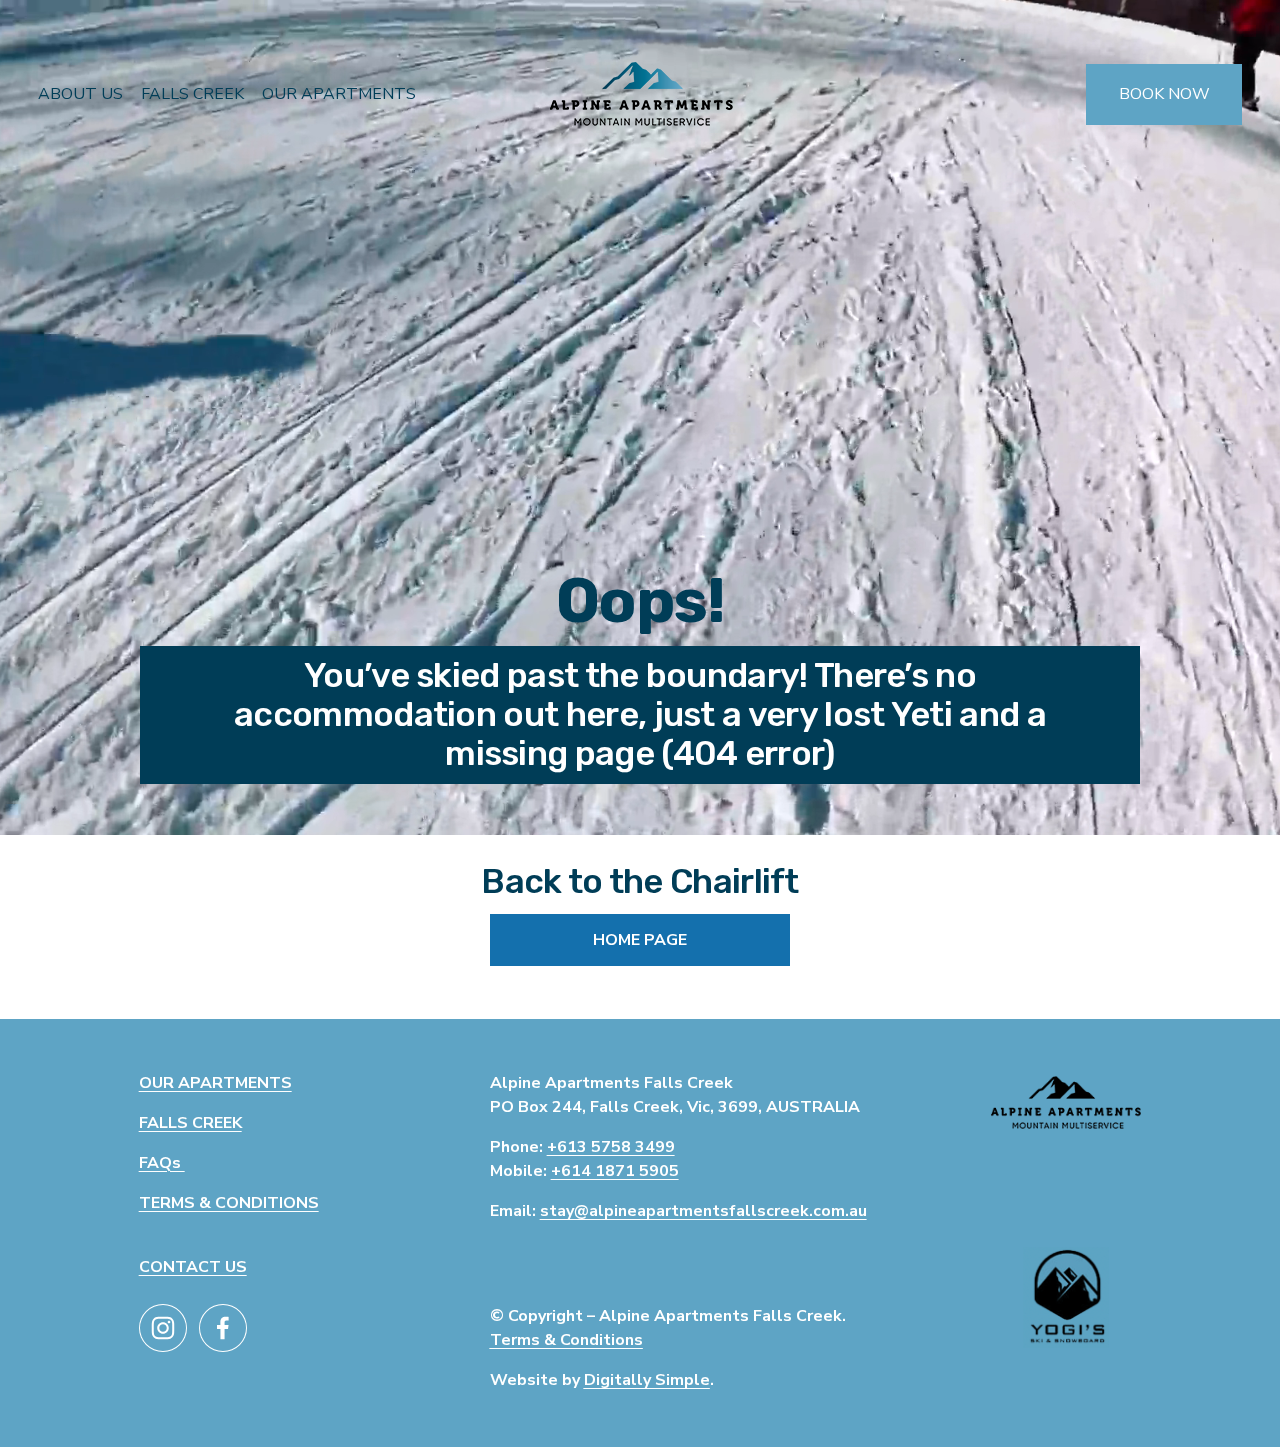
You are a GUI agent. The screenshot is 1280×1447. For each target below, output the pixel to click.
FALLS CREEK (192, 94)
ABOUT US (80, 94)
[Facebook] (223, 1328)
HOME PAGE (640, 940)
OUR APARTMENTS (339, 94)
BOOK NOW (1164, 94)
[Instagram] (163, 1328)
